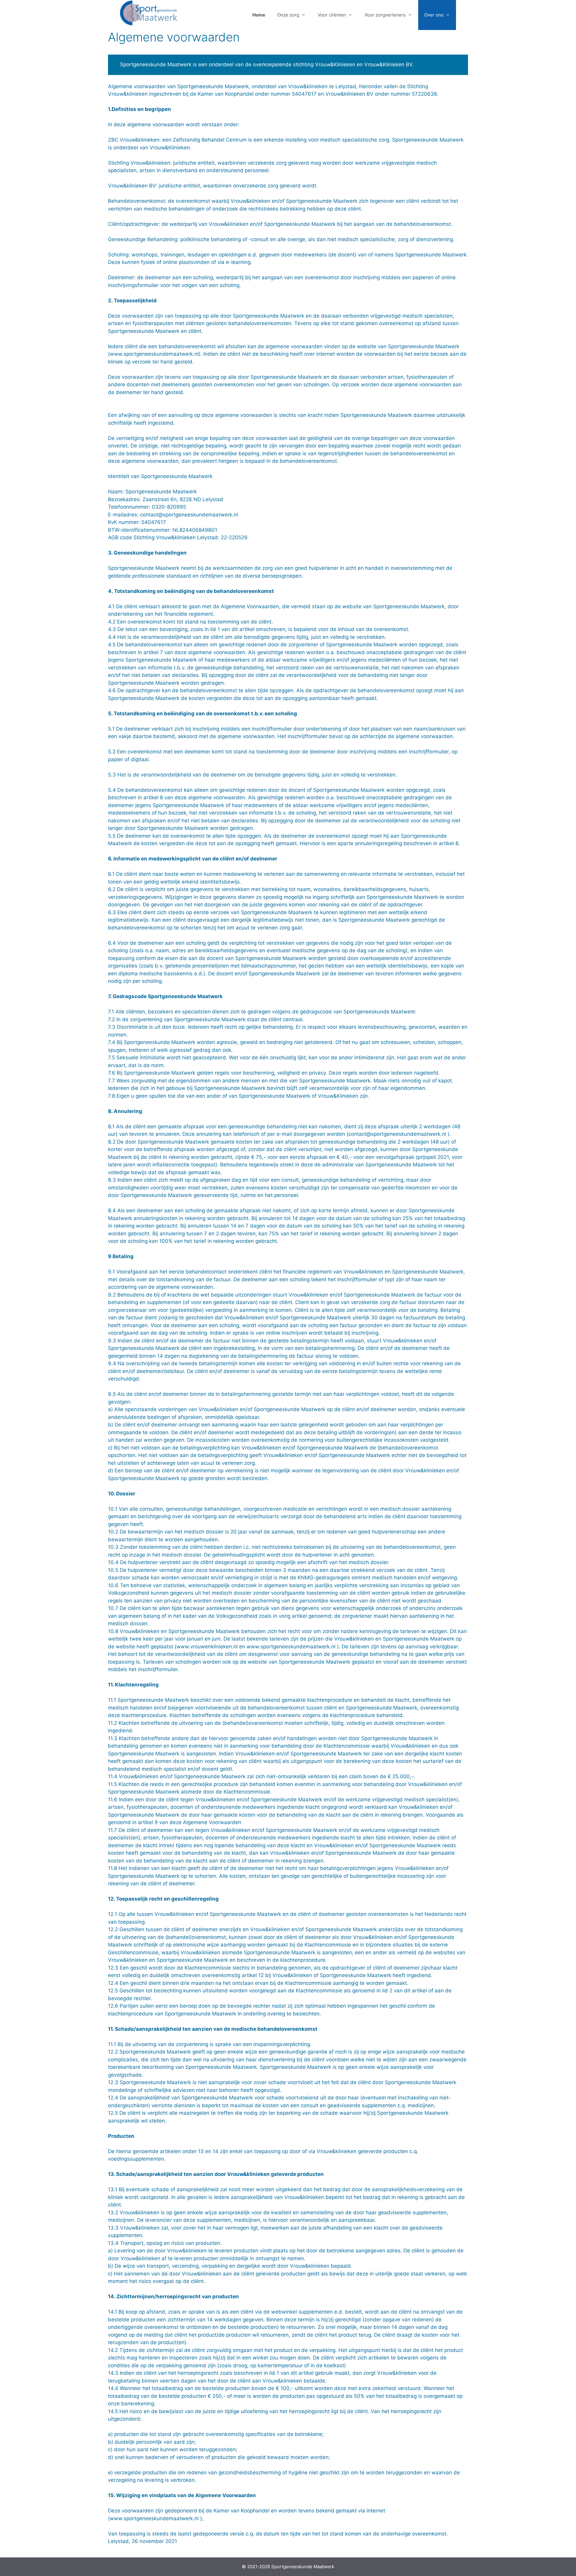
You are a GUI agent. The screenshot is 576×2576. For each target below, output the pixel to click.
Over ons (434, 15)
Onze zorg (288, 15)
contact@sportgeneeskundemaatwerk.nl (189, 515)
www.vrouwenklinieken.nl (207, 1647)
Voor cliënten (332, 15)
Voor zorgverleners (385, 15)
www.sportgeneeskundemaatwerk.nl (291, 1647)
